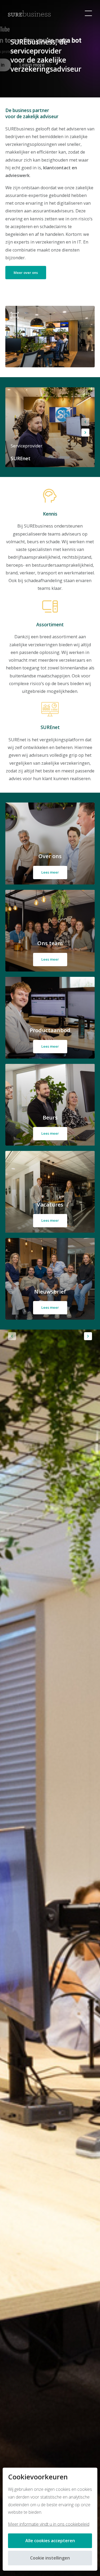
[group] (50, 427)
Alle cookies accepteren (50, 2541)
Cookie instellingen (50, 2558)
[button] (85, 422)
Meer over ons (26, 273)
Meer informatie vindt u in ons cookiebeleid (49, 2524)
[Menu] (88, 13)
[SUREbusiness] (29, 13)
